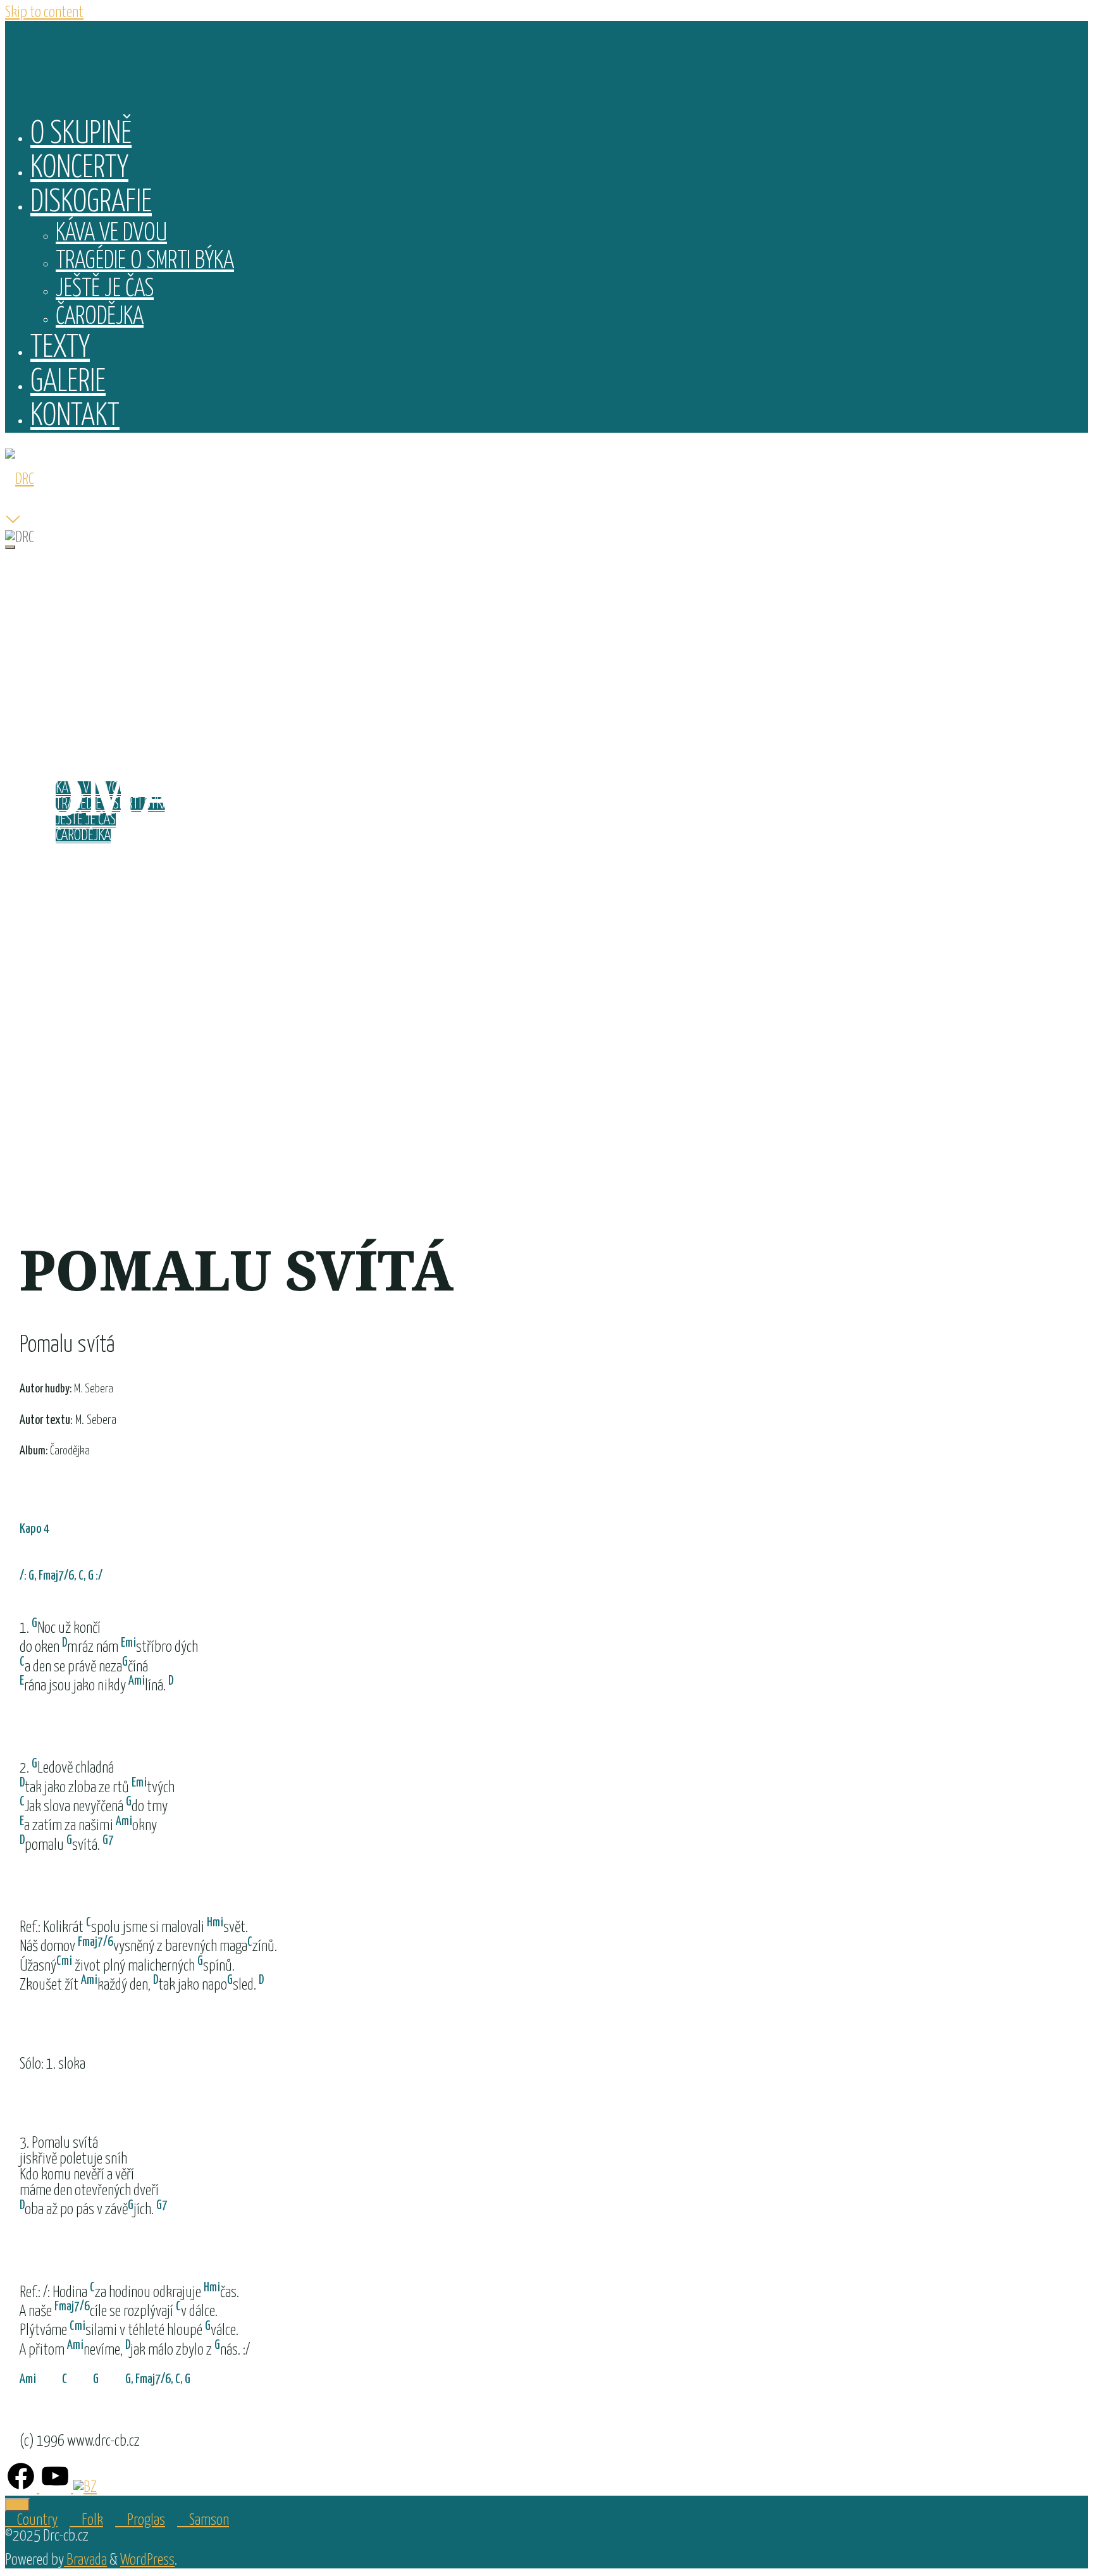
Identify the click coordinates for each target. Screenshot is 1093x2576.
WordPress (147, 2561)
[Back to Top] (17, 2505)
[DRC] (20, 480)
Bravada (85, 2561)
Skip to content (44, 13)
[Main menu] (10, 547)
